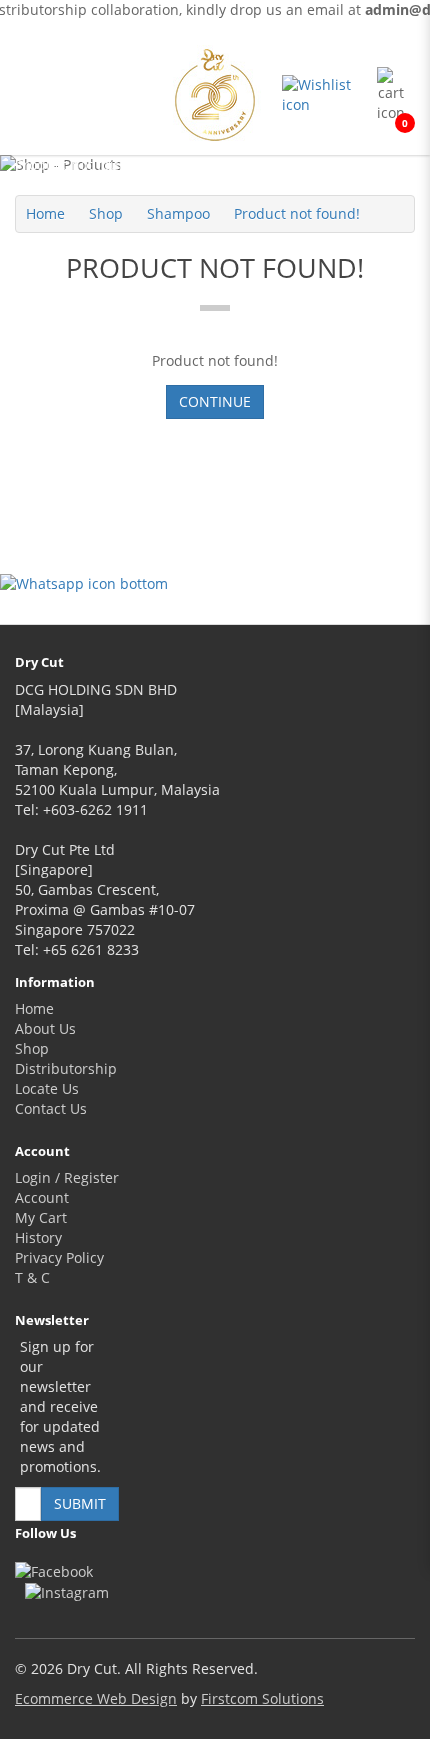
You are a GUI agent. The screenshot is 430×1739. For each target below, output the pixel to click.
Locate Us (47, 1088)
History (38, 1237)
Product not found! (297, 213)
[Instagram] (67, 1592)
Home (45, 213)
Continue (215, 401)
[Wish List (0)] (324, 95)
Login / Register (67, 1177)
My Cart (41, 1217)
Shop (106, 213)
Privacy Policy (59, 1257)
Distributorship (66, 1068)
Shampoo (178, 213)
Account (42, 1197)
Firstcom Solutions (262, 1698)
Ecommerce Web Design (96, 1698)
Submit (80, 1503)
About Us (45, 1028)
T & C (32, 1277)
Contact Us (51, 1108)
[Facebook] (54, 1571)
